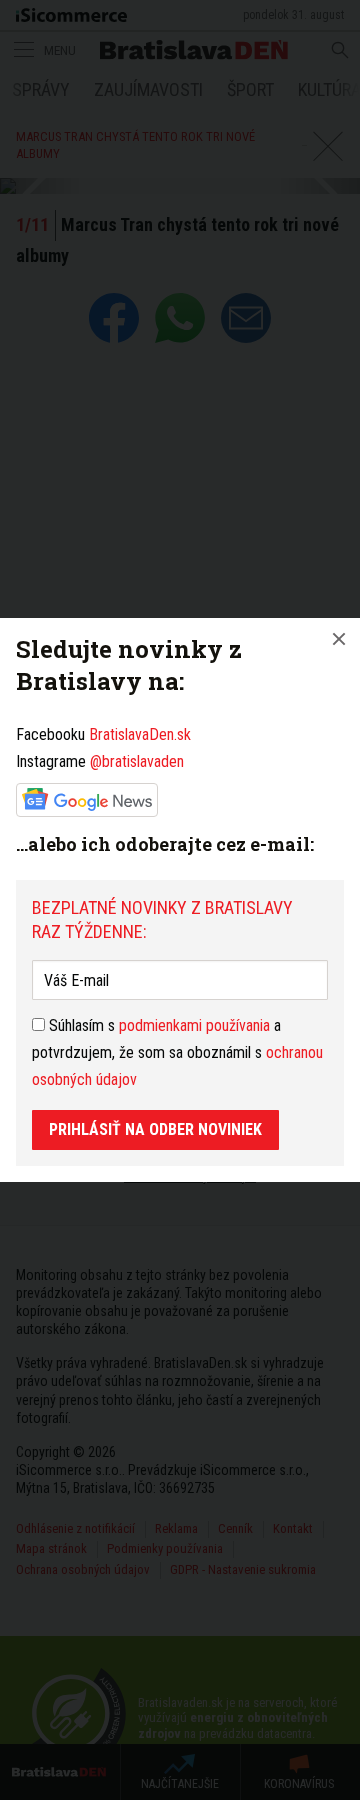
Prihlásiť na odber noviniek (155, 1129)
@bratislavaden (137, 761)
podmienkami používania (194, 1025)
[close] (339, 639)
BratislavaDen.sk (140, 734)
